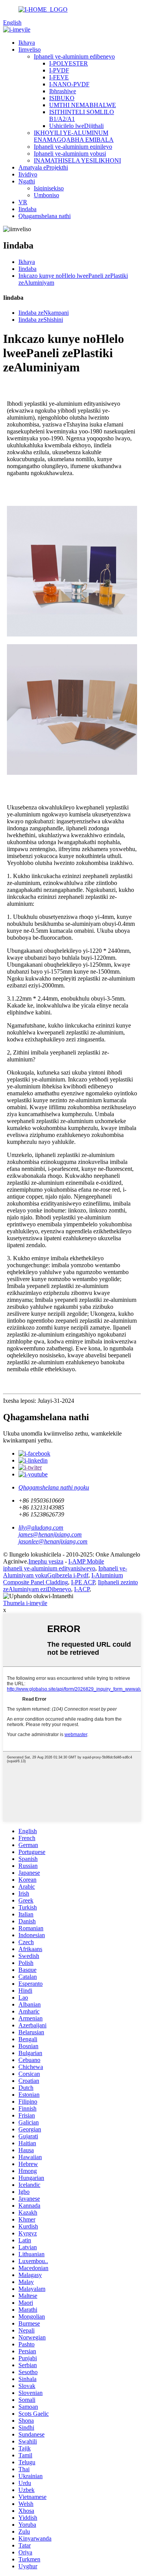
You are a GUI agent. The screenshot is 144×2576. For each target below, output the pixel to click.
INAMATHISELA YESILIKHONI (77, 160)
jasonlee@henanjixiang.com (53, 1541)
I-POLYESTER (69, 63)
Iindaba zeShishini (41, 320)
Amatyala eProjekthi (43, 167)
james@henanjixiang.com (50, 1534)
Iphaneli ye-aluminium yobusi (70, 154)
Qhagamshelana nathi (45, 216)
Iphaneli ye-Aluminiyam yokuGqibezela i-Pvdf (65, 1572)
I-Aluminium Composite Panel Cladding (63, 1579)
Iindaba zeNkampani (44, 313)
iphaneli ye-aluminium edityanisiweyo (49, 1568)
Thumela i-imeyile (25, 1603)
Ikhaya (27, 43)
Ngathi (27, 181)
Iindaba (27, 209)
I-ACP (82, 1589)
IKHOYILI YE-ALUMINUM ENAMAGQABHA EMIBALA (74, 136)
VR (23, 202)
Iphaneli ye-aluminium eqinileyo (73, 147)
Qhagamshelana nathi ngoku (54, 1487)
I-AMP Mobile (86, 1561)
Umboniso (46, 195)
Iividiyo (28, 174)
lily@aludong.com (41, 1527)
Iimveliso (30, 50)
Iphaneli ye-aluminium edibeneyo (74, 56)
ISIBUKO (62, 98)
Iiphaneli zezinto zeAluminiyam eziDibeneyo (70, 1586)
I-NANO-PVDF (69, 84)
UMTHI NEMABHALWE (83, 105)
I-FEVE (59, 77)
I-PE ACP (83, 1582)
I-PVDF (59, 70)
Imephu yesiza (46, 1561)
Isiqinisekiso (49, 188)
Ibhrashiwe (63, 91)
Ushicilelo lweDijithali (76, 126)
